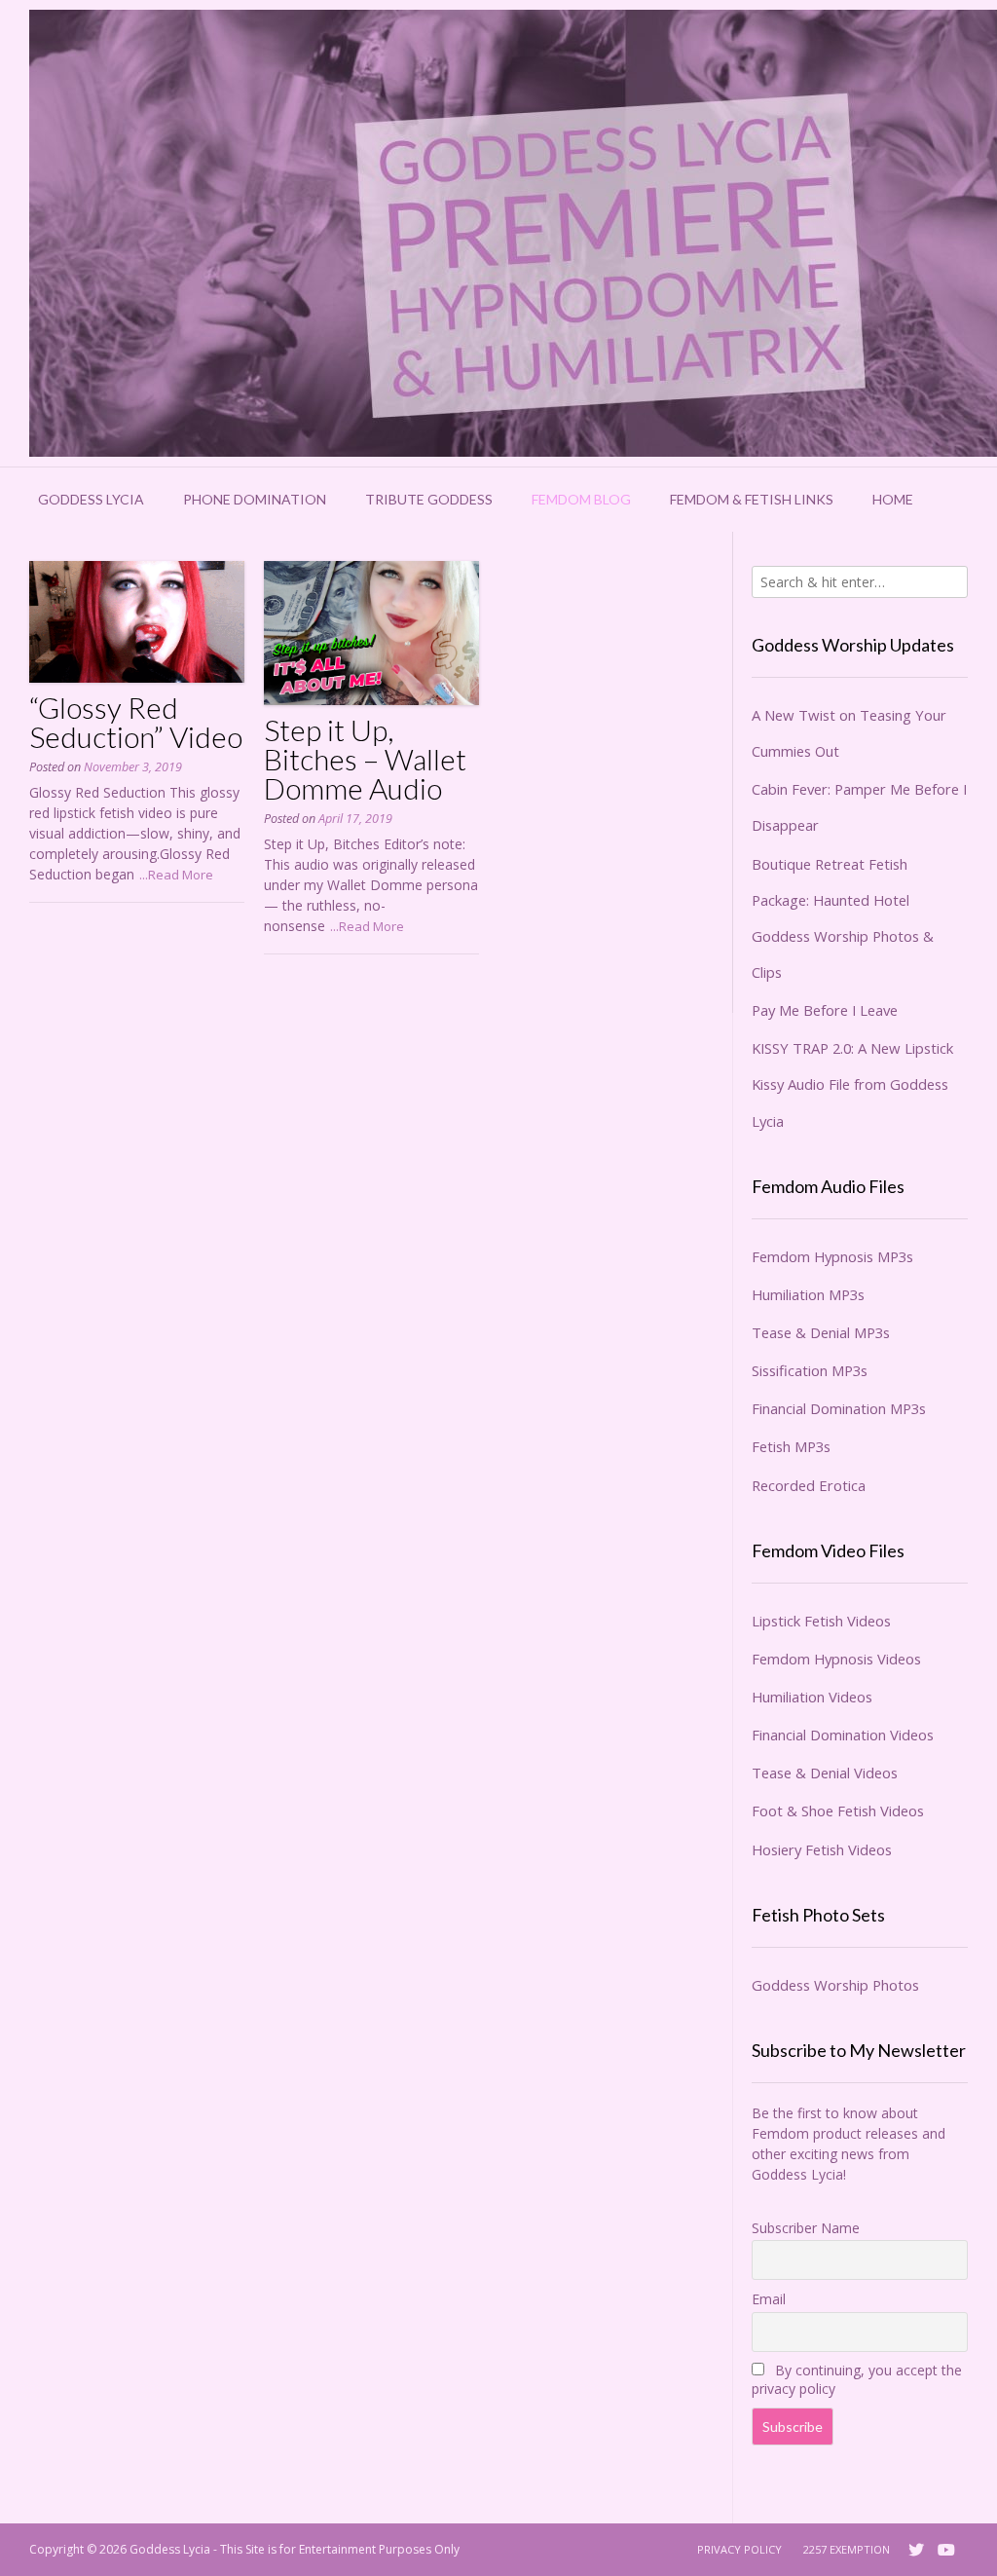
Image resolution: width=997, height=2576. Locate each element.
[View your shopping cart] (958, 500)
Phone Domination (255, 499)
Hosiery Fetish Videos (822, 1849)
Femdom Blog (581, 499)
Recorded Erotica (809, 1485)
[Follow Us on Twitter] (916, 2550)
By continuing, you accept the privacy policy (857, 2379)
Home (893, 499)
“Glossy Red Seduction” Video (136, 722)
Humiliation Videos (812, 1697)
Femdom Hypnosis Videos (836, 1659)
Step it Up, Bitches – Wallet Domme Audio (365, 759)
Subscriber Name (806, 2228)
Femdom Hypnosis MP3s (832, 1256)
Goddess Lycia (91, 499)
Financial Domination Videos (843, 1735)
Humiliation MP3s (808, 1294)
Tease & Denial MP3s (821, 1332)
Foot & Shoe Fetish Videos (838, 1811)
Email (769, 2299)
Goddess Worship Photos (835, 1985)
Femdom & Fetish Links (752, 499)
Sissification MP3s (810, 1370)
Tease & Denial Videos (825, 1773)
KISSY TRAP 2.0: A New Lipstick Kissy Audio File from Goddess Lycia (852, 1084)
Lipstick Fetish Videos (821, 1621)
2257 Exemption (847, 2549)
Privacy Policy (739, 2549)
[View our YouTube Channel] (946, 2550)
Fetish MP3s (791, 1446)
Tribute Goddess (429, 499)
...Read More (176, 875)
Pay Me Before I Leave (825, 1010)
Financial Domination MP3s (839, 1408)
